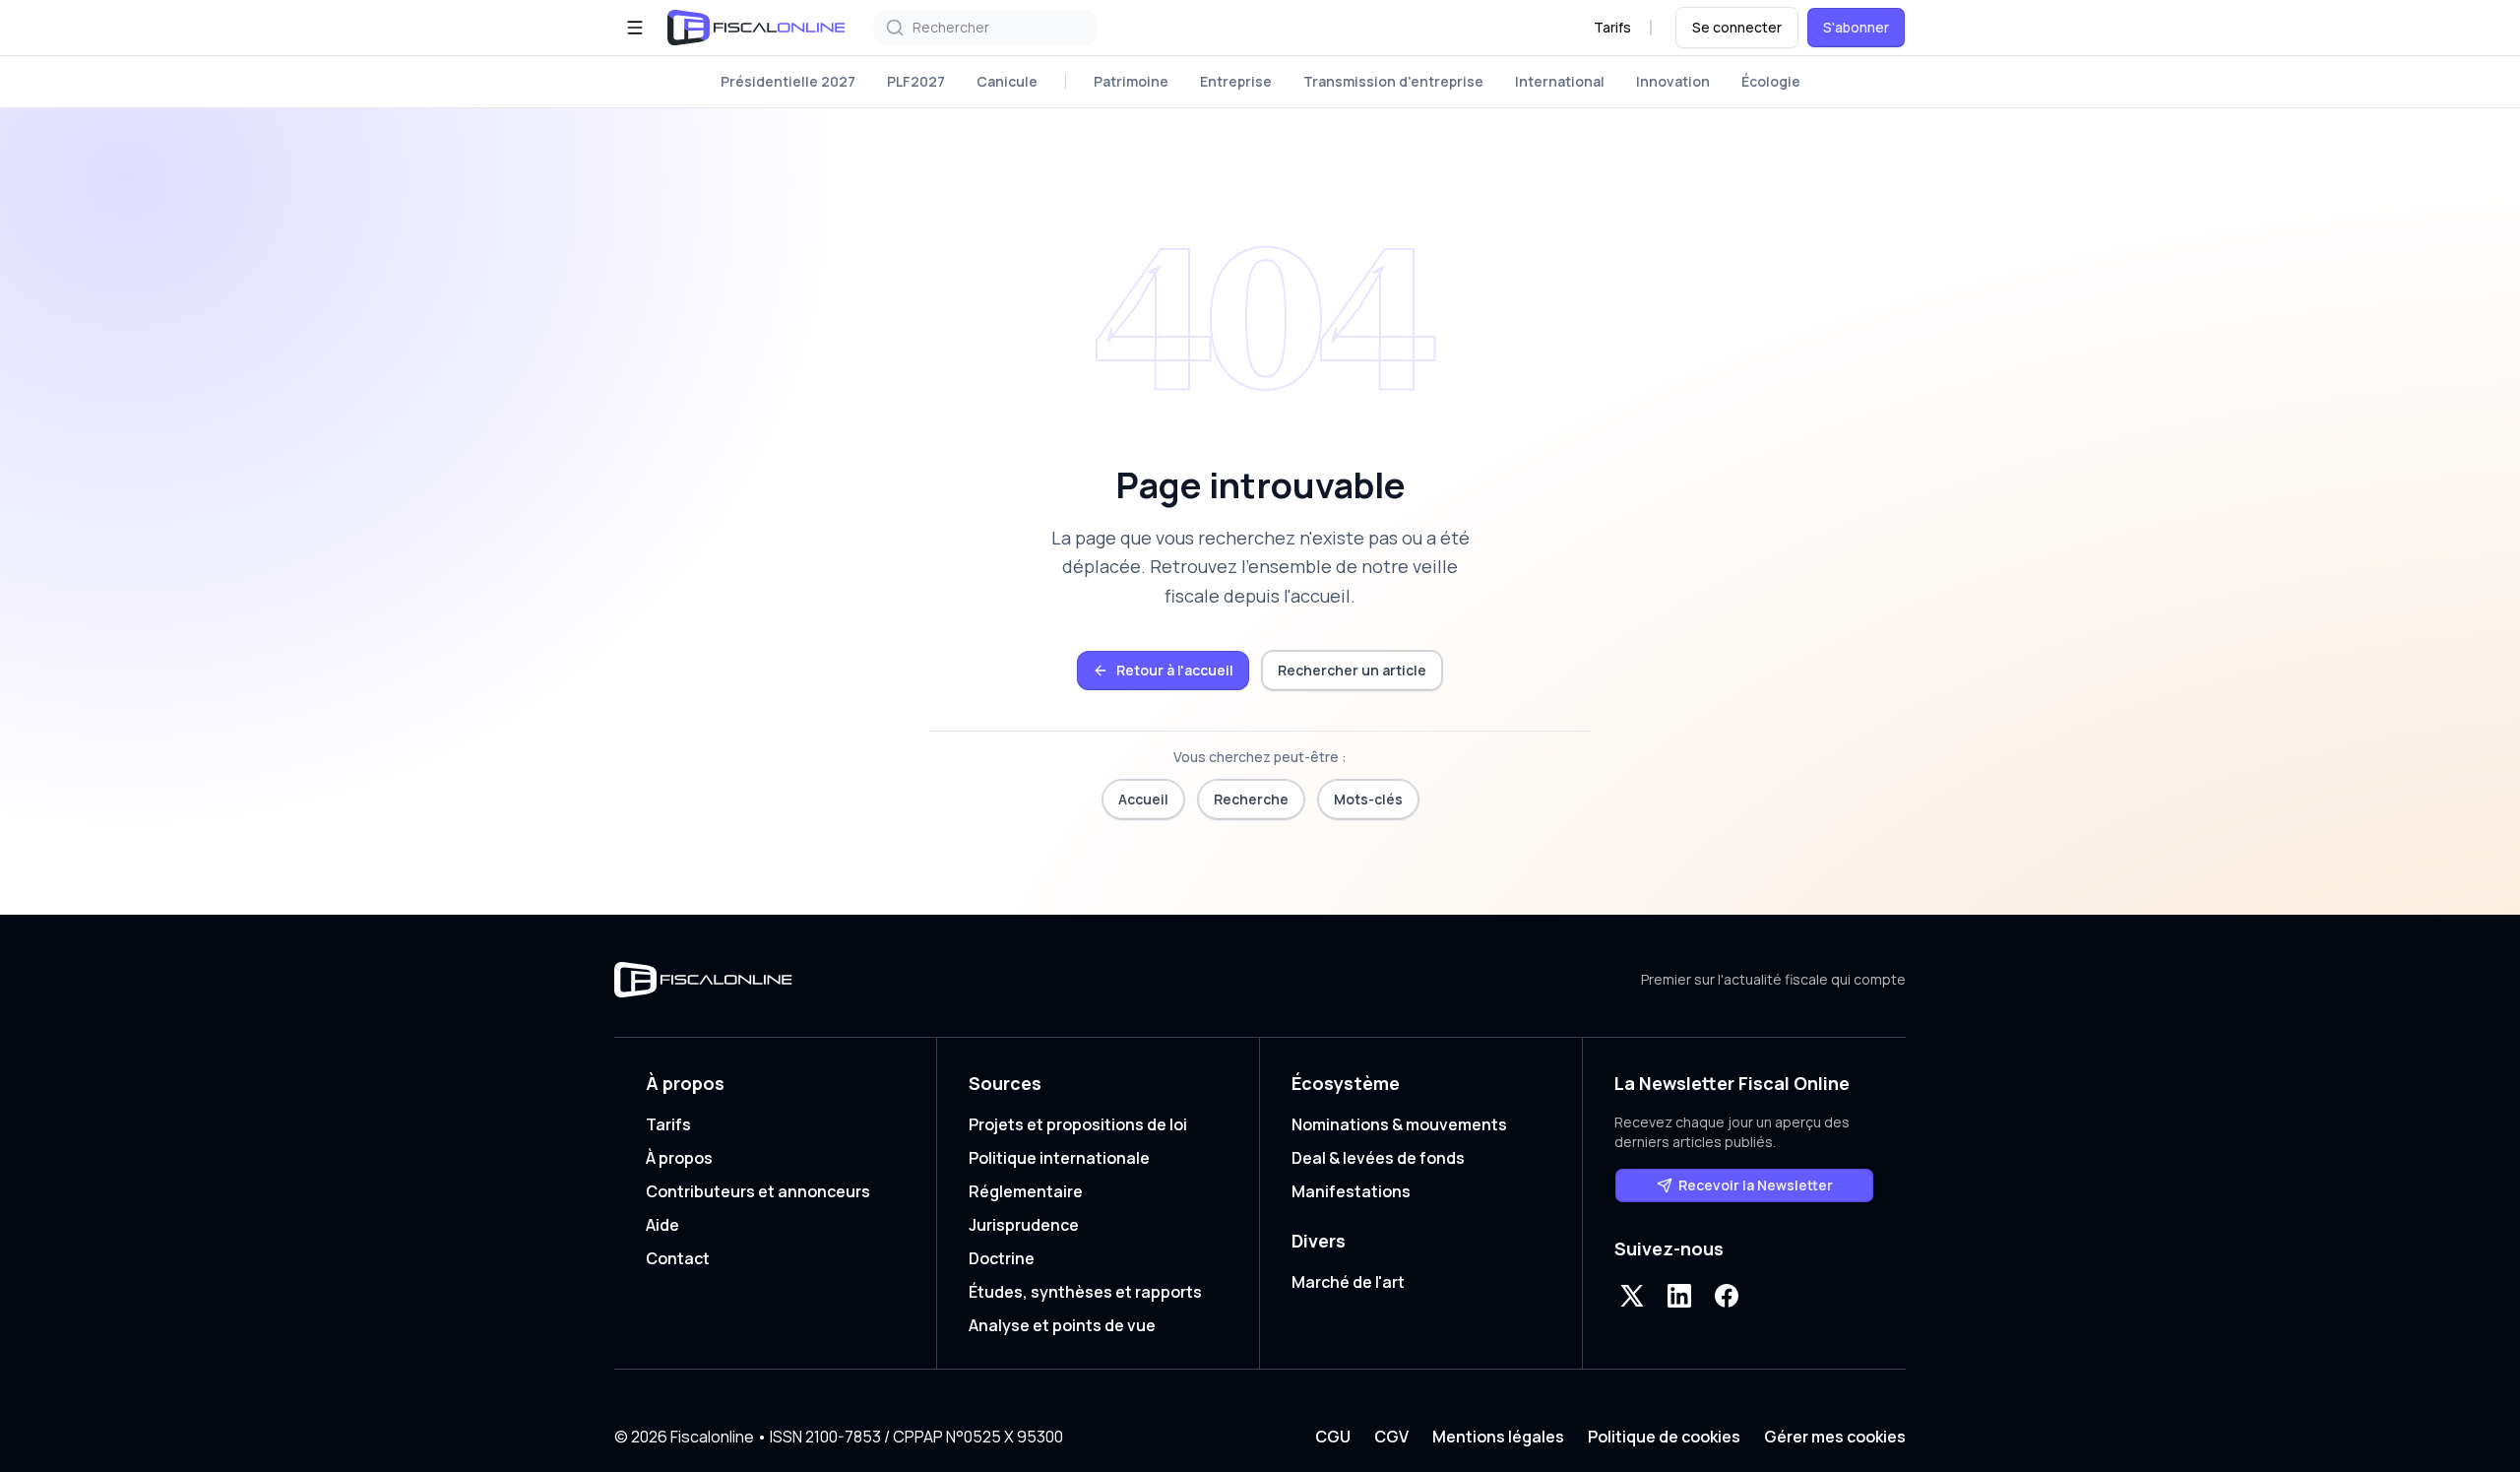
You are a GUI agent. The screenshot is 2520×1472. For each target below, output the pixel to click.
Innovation (1673, 81)
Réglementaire (1026, 1191)
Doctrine (1002, 1258)
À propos (679, 1158)
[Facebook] (1727, 1296)
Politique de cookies (1664, 1437)
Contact (678, 1258)
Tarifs (1612, 27)
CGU (1333, 1437)
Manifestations (1351, 1191)
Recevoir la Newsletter (1756, 1185)
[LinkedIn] (1679, 1296)
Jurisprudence (1024, 1225)
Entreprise (1236, 81)
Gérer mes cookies (1835, 1437)
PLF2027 (916, 81)
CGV (1391, 1437)
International (1560, 81)
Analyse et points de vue (1062, 1325)
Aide (662, 1225)
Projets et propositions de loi (1078, 1124)
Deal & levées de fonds (1378, 1158)
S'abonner (1856, 27)
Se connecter (1737, 27)
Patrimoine (1131, 81)
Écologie (1771, 81)
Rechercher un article (1352, 670)
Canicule (1007, 81)
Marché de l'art (1348, 1282)
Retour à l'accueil (1175, 670)
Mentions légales (1498, 1437)
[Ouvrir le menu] (635, 28)
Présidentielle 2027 (788, 81)
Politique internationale (1059, 1158)
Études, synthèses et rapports (1085, 1292)
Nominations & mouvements (1399, 1124)
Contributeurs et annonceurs (758, 1191)
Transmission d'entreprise (1393, 81)
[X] (1632, 1296)
